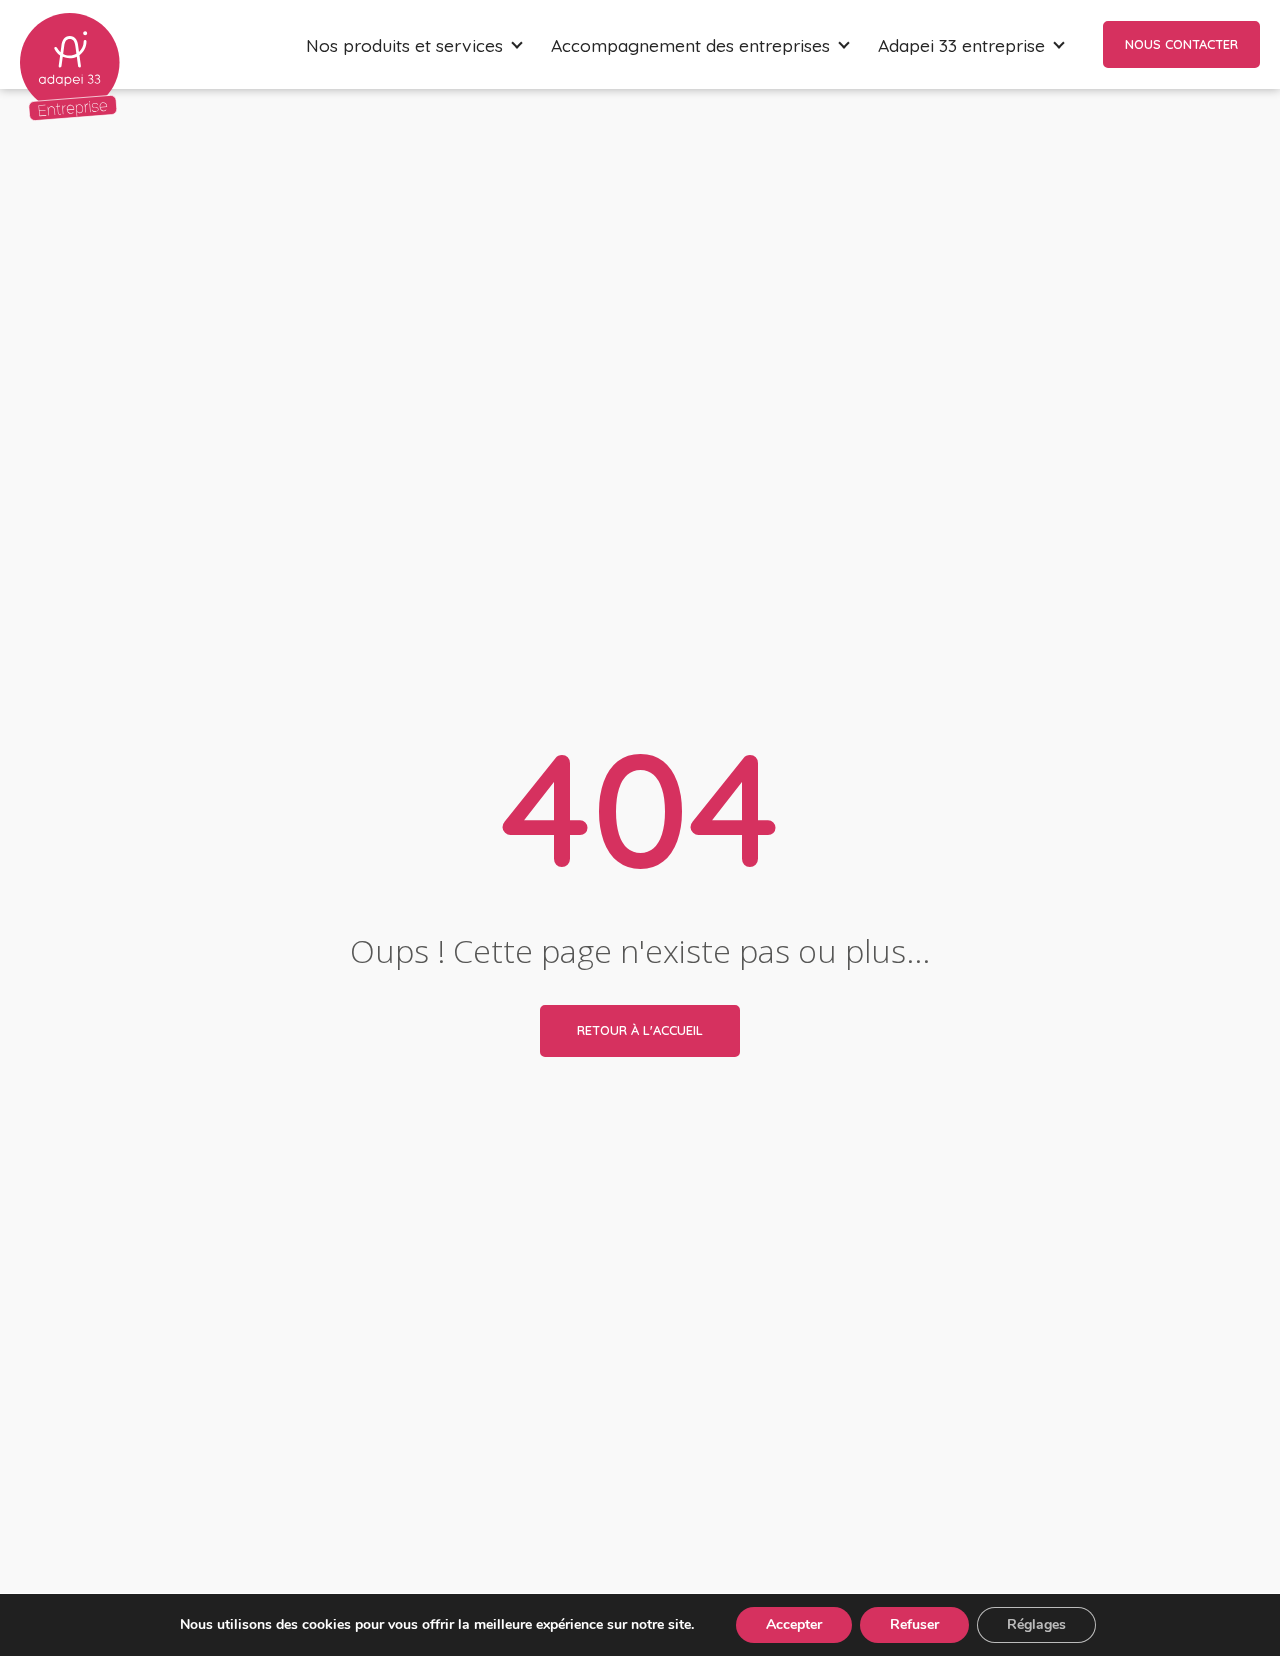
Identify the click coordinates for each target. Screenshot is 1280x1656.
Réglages (1036, 1624)
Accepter (794, 1624)
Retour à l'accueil (640, 1030)
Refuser (914, 1624)
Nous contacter (1181, 44)
